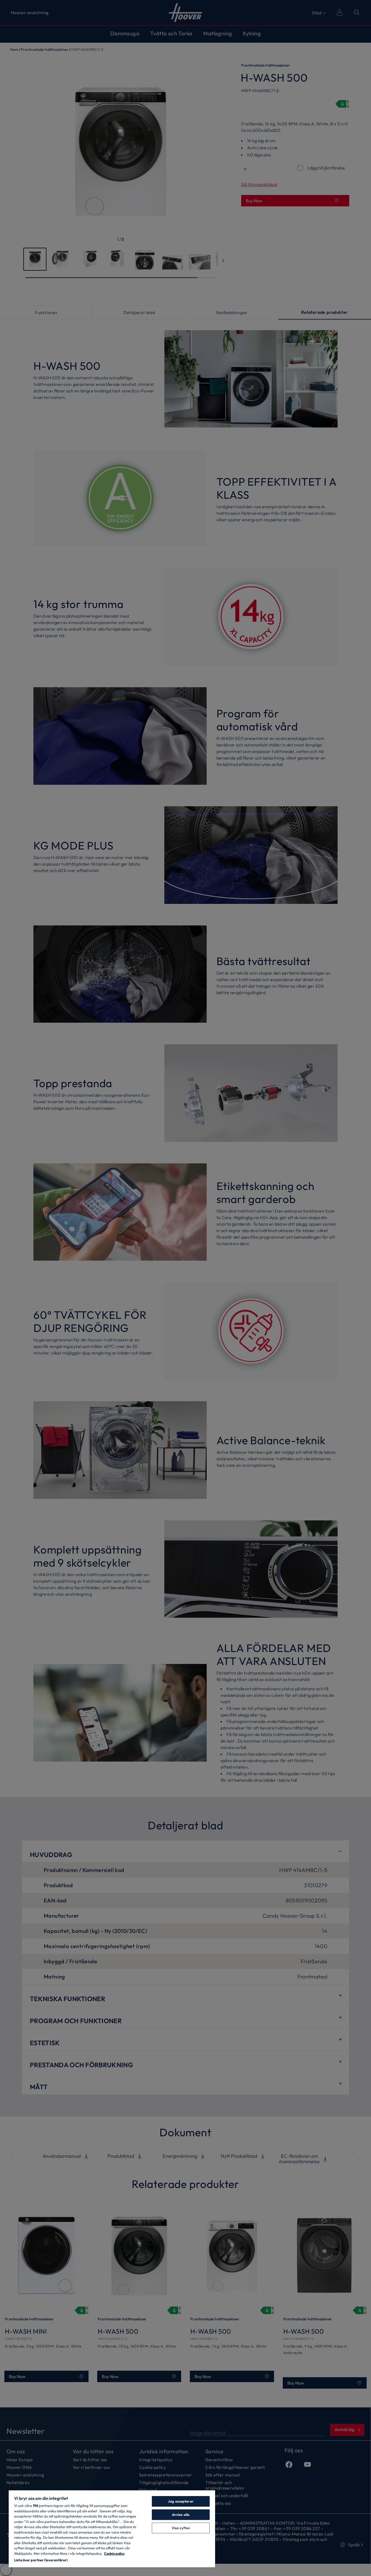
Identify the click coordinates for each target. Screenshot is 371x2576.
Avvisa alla (181, 2515)
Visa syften (181, 2528)
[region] (112, 2529)
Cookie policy (114, 2553)
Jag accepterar (181, 2501)
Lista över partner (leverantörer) (41, 2560)
